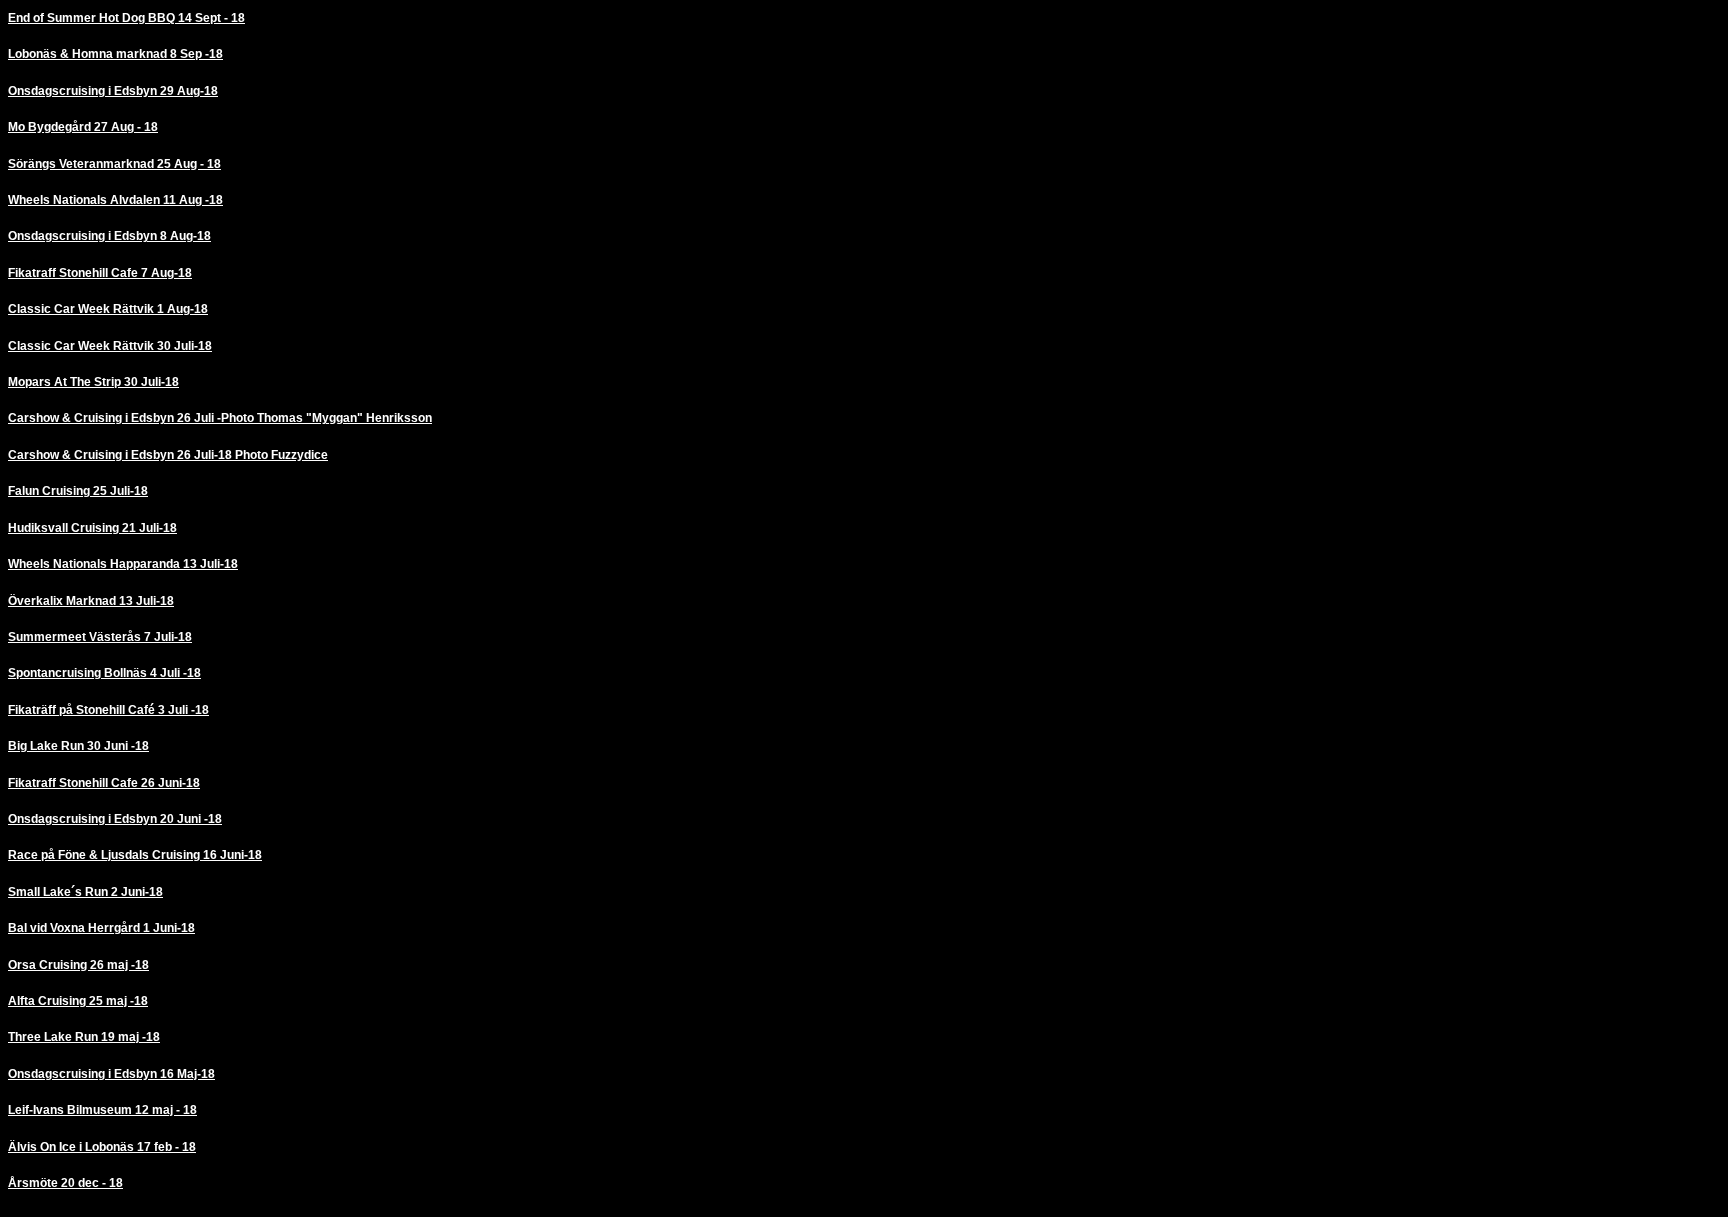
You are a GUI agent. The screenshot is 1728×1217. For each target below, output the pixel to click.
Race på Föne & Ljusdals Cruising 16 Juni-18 (135, 855)
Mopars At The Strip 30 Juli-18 (93, 382)
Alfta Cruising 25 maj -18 (78, 1001)
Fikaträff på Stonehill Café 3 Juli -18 (108, 710)
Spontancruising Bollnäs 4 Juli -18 (104, 673)
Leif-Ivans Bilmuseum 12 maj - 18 (102, 1110)
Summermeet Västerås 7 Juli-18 (100, 637)
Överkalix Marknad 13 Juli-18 (91, 601)
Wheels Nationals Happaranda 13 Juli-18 (123, 564)
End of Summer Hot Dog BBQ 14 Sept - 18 (126, 18)
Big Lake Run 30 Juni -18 (78, 746)
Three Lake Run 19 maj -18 (84, 1037)
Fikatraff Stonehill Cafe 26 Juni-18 (104, 783)
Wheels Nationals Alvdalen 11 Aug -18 (115, 200)
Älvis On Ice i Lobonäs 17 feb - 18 (102, 1147)
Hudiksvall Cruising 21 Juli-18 (92, 528)
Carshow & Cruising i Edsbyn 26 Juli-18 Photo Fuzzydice (168, 455)
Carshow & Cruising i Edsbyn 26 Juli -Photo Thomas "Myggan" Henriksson (220, 418)
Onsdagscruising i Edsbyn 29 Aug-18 (113, 91)
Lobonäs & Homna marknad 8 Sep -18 (115, 54)
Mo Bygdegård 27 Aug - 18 (83, 127)
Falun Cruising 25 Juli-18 (78, 491)
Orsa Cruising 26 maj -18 (78, 965)
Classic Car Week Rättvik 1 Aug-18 (108, 309)
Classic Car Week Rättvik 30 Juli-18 (110, 346)
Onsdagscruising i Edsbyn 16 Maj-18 (111, 1074)
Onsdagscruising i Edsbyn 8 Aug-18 (109, 236)
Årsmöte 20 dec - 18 (65, 1183)
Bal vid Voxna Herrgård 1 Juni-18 (101, 928)
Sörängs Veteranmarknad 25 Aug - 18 (114, 164)
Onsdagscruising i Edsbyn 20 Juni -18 (115, 819)
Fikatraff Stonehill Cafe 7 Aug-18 (100, 273)
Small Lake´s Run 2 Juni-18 (85, 892)
